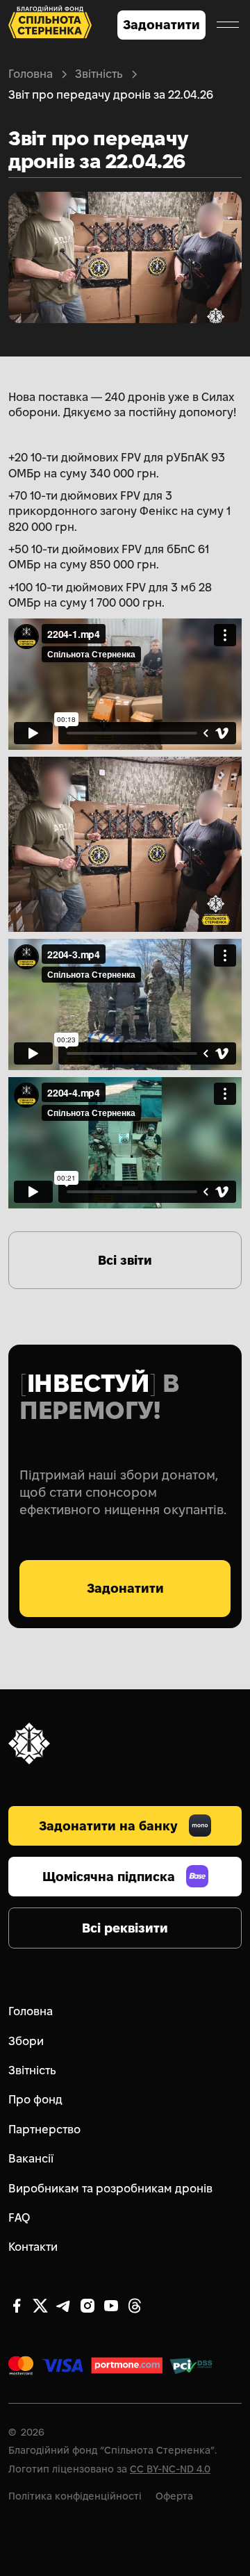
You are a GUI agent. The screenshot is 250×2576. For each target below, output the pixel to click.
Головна (31, 74)
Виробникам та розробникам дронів (110, 2189)
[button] (228, 25)
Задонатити (161, 25)
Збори (26, 2041)
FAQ (19, 2218)
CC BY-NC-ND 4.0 (170, 2469)
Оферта (174, 2496)
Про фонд (35, 2100)
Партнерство (44, 2130)
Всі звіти (125, 1260)
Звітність (99, 74)
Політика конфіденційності (75, 2496)
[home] (50, 25)
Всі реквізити (125, 1928)
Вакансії (31, 2159)
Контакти (33, 2247)
